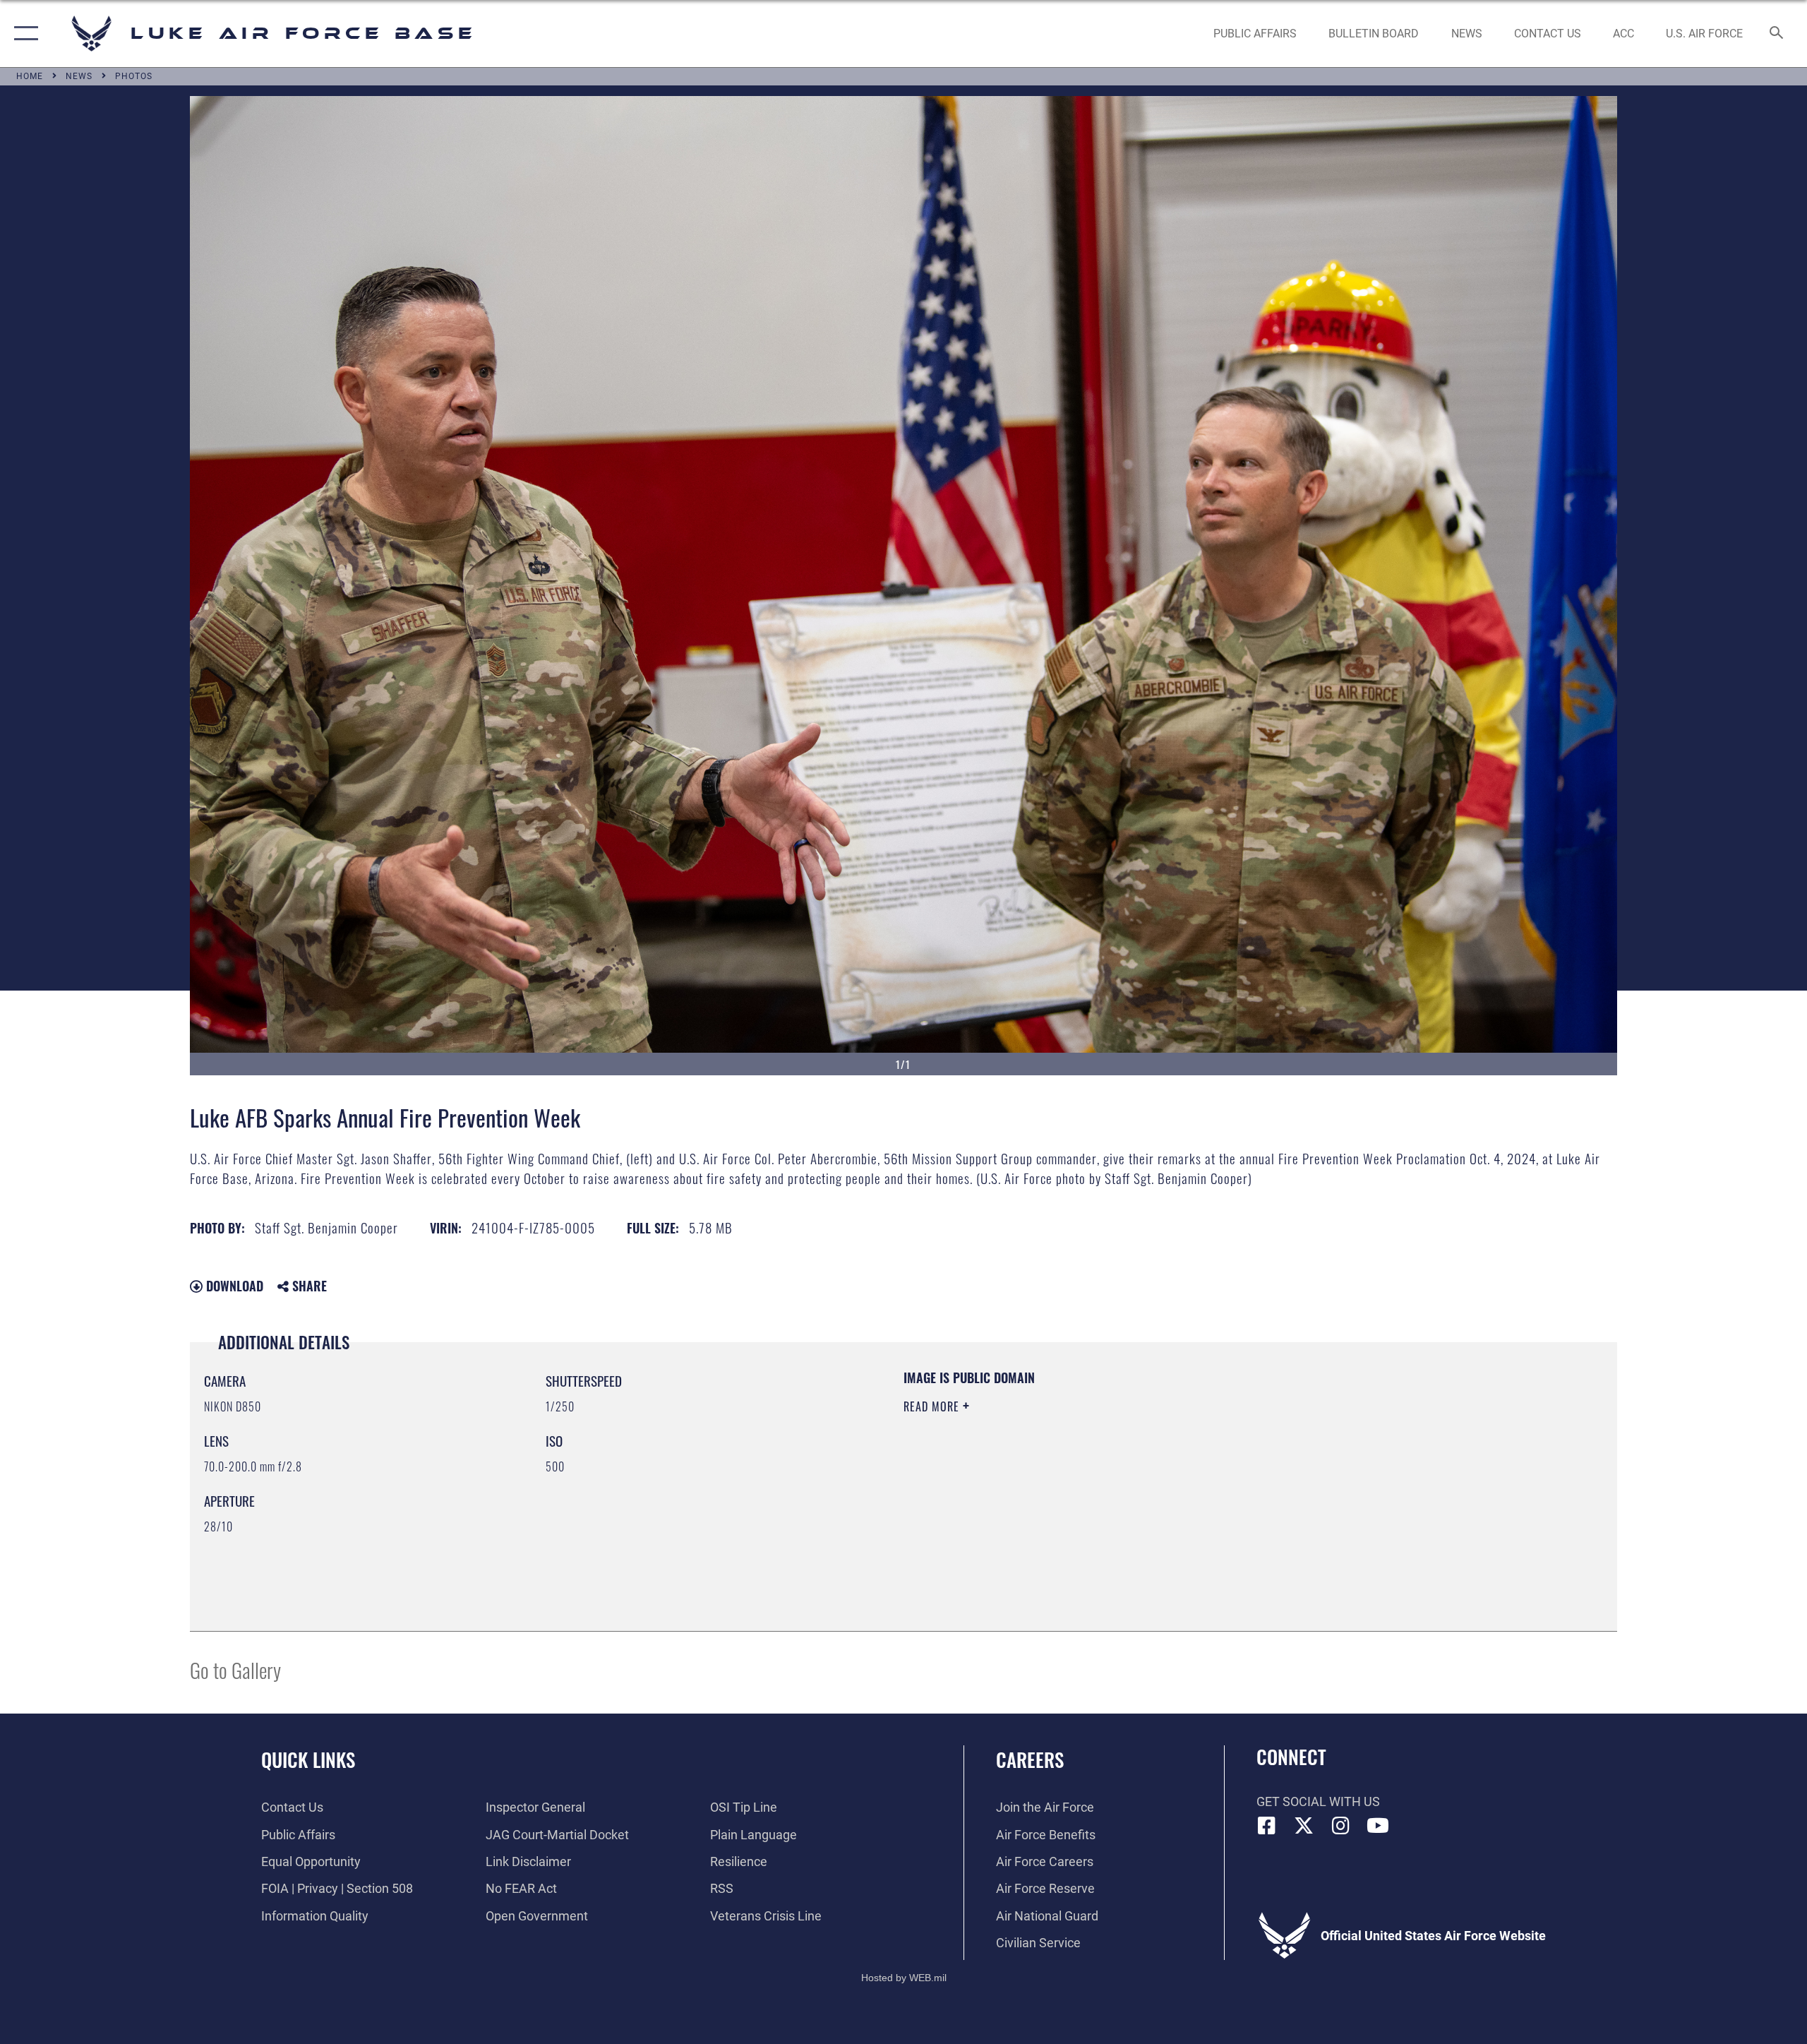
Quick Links (308, 1759)
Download (233, 1286)
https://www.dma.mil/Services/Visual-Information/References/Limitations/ (1069, 1476)
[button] (23, 34)
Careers (1030, 1759)
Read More (933, 1406)
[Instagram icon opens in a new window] (1341, 1826)
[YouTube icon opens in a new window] (1378, 1826)
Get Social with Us (1318, 1801)
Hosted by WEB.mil (904, 1978)
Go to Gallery (235, 1669)
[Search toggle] (1777, 34)
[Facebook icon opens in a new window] (1267, 1826)
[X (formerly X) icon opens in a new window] (1304, 1826)
